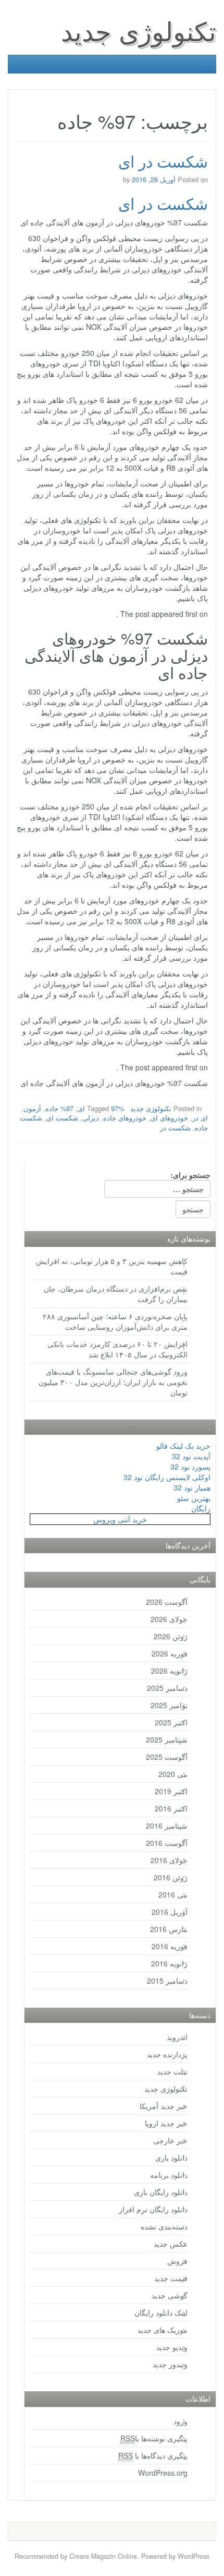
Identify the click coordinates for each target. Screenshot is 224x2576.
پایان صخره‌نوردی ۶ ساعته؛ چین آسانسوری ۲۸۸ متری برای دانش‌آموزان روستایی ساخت (115, 1321)
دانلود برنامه (169, 2175)
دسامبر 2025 (167, 1688)
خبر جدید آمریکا (164, 2106)
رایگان (201, 1508)
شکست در (175, 1128)
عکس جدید (171, 2244)
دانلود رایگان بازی (161, 2192)
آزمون (32, 1108)
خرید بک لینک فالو (183, 1446)
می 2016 (173, 1894)
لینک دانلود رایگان (161, 2312)
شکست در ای (163, 161)
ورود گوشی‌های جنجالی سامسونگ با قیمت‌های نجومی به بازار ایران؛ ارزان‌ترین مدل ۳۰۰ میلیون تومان (113, 1382)
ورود (181, 2421)
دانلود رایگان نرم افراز (153, 2209)
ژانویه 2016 (169, 1963)
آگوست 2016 (167, 1843)
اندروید (177, 2037)
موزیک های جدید (163, 2330)
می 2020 (173, 1774)
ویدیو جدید (172, 2347)
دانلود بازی (171, 2157)
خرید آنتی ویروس (120, 1519)
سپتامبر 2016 (167, 1826)
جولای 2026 (169, 1619)
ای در (200, 1118)
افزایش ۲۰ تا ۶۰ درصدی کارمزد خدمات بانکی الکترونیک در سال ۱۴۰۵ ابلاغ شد (117, 1349)
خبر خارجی (170, 2140)
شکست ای (62, 1118)
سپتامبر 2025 (167, 1739)
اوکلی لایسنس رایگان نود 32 (167, 1477)
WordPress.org (163, 2473)
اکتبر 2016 (171, 1808)
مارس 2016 (169, 1929)
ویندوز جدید (170, 2364)
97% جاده (59, 1108)
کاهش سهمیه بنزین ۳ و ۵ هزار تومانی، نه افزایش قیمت (112, 1266)
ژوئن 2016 (171, 1877)
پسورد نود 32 (190, 1466)
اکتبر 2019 (171, 1791)
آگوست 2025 (167, 1757)
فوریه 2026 (170, 1653)
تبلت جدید (172, 2071)
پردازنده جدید (167, 2054)
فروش (177, 2261)
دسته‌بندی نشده (164, 2226)
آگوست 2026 (167, 1602)
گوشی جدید (170, 2295)
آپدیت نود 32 (191, 1456)
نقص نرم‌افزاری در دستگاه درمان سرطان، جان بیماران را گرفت (116, 1294)
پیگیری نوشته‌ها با (154, 2438)
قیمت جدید (171, 2278)
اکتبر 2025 (171, 1722)
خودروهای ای (169, 1118)
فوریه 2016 (170, 1946)
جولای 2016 (169, 1860)
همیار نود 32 (192, 1487)
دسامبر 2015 (167, 1981)
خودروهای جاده (125, 1118)
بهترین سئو (194, 1498)
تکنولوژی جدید (139, 30)
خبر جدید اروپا (166, 2123)
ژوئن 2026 (171, 1636)
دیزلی (91, 1118)
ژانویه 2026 (169, 1671)
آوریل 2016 (170, 1912)
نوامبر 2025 (169, 1705)
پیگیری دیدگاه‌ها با (153, 2455)
